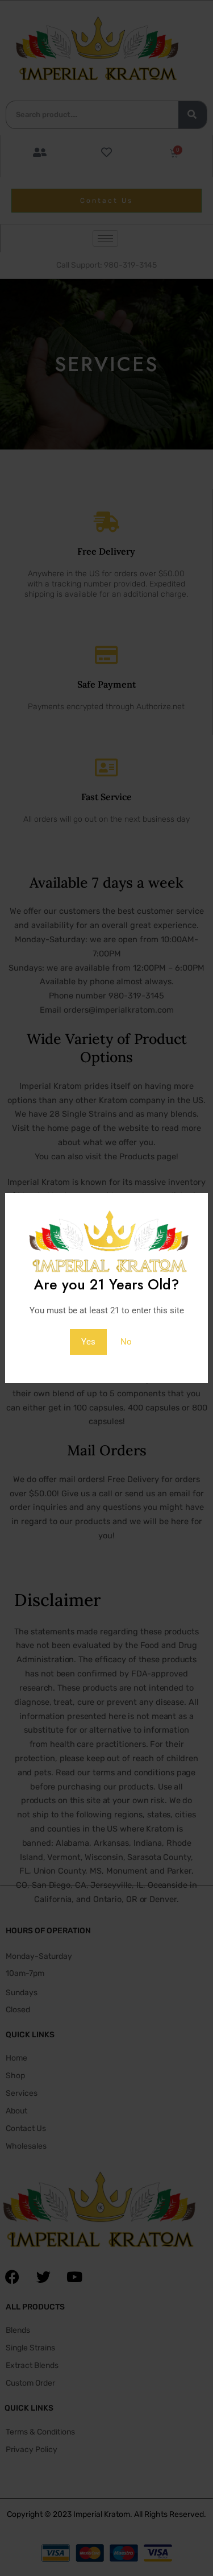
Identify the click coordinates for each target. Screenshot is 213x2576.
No (126, 1342)
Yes (88, 1342)
